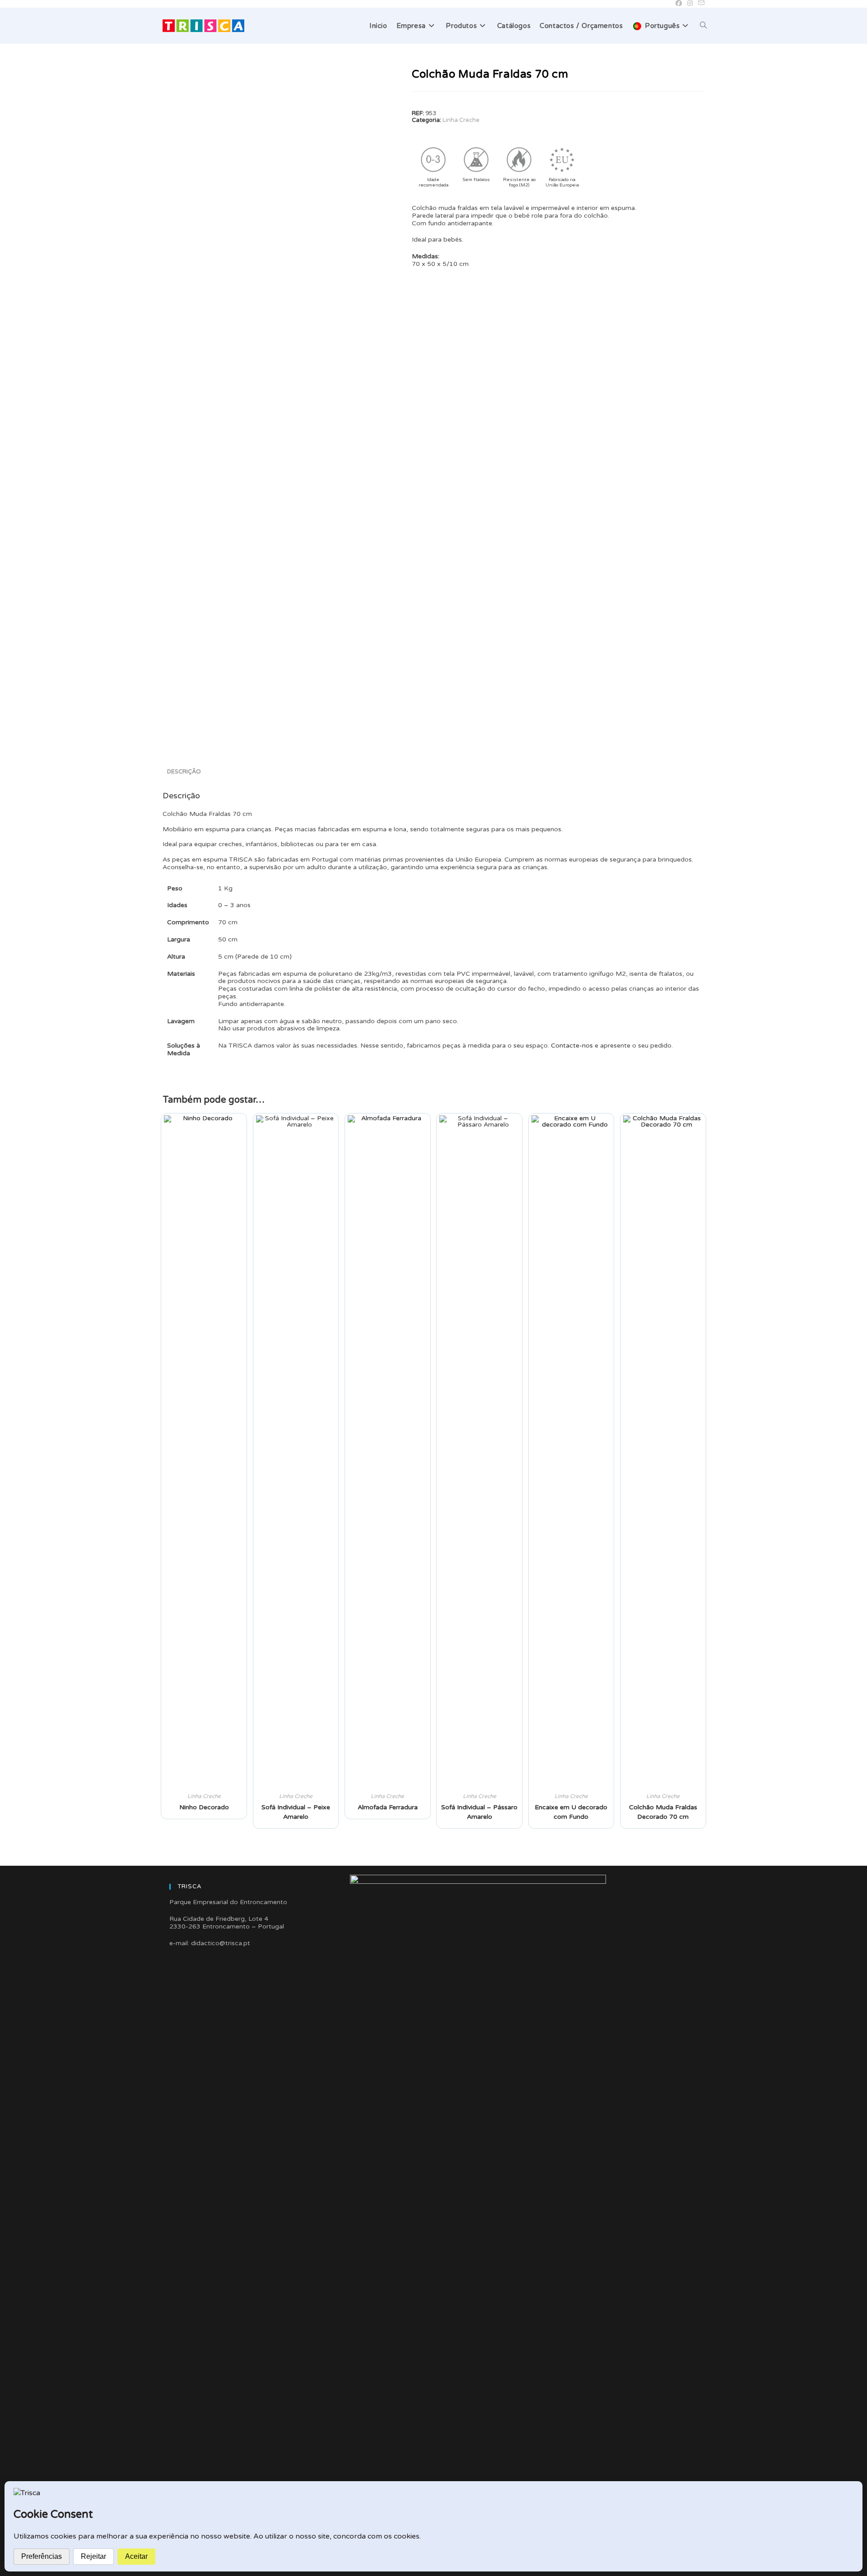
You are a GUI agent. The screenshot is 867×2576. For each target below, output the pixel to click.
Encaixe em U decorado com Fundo (571, 1812)
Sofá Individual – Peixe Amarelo (296, 1812)
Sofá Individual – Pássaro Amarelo (479, 1812)
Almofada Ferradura (388, 1807)
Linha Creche (461, 120)
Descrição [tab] (184, 772)
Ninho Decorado (204, 1807)
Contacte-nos (572, 1046)
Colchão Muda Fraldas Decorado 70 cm (663, 1812)
